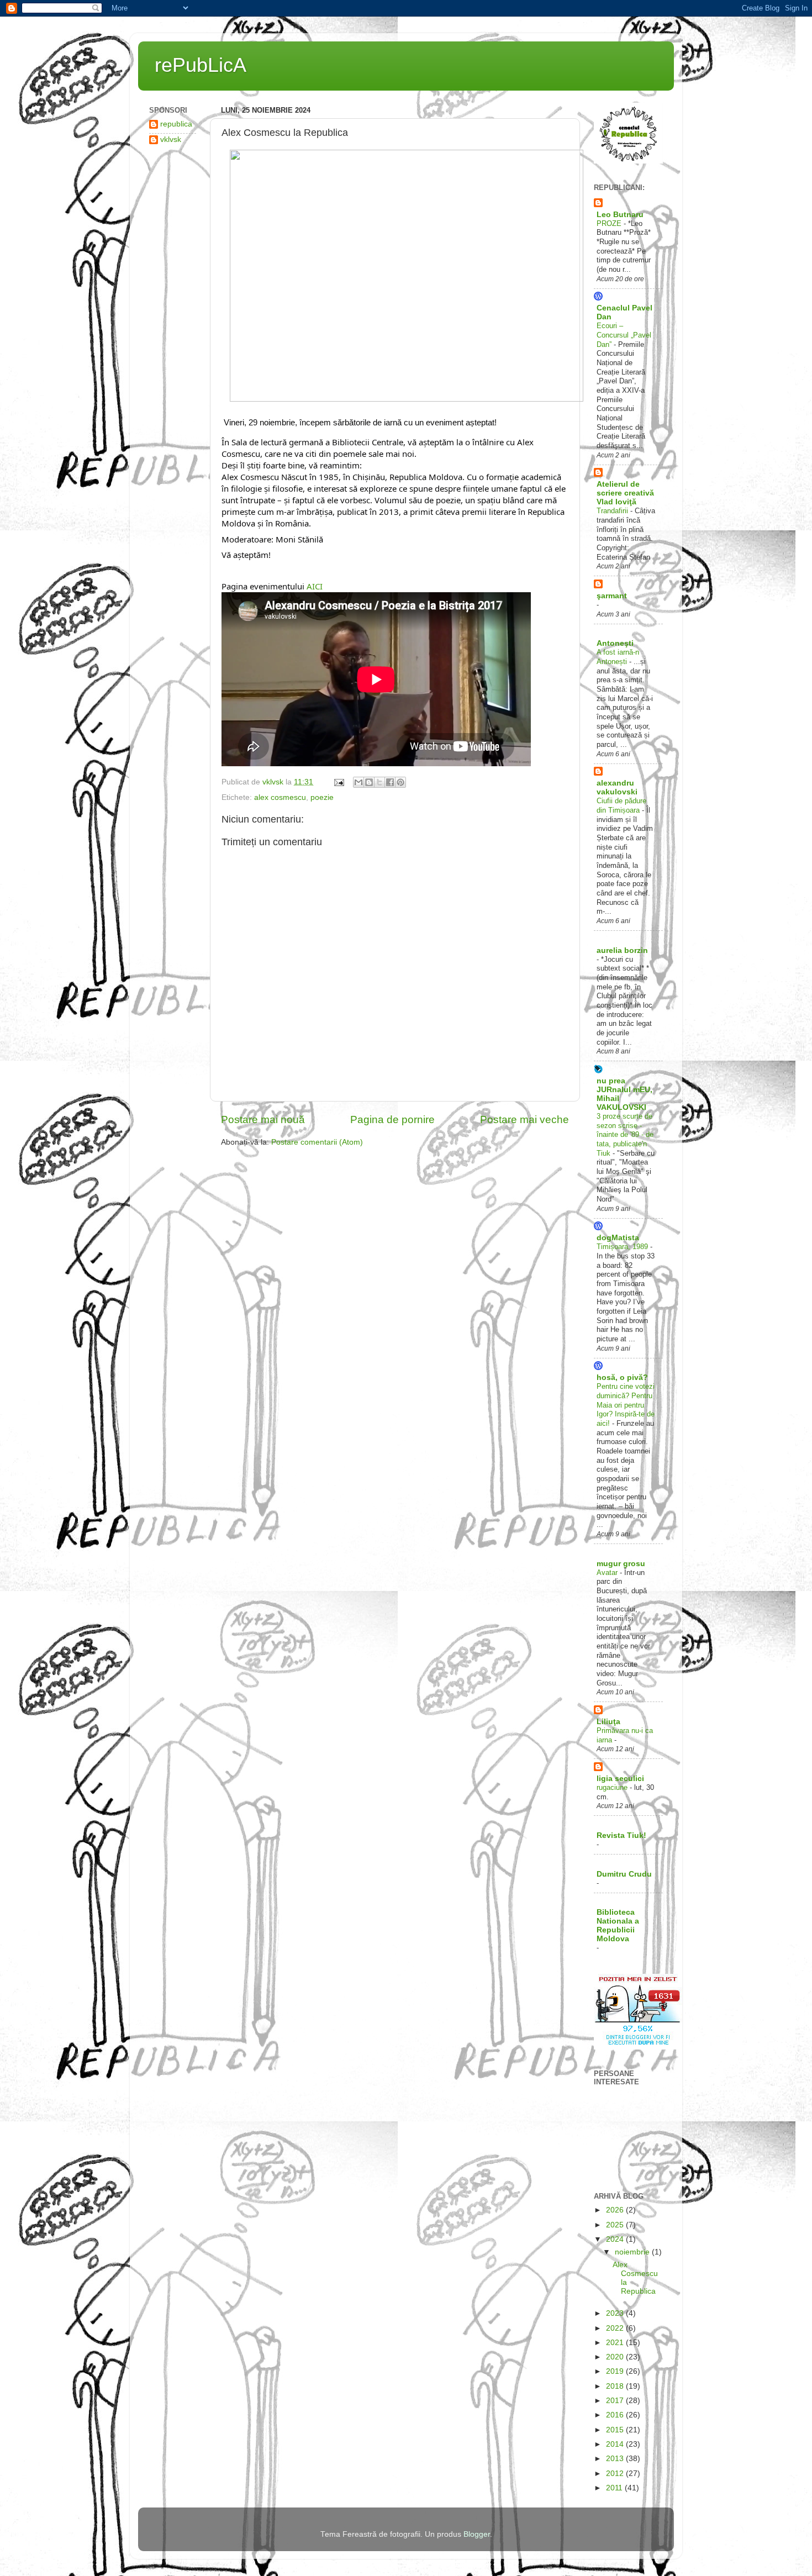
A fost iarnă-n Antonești (618, 657)
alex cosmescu (280, 797)
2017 (616, 2401)
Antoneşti (615, 643)
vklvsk (171, 139)
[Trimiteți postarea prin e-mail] (338, 782)
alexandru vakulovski (617, 787)
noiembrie (633, 2252)
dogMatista (618, 1238)
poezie (322, 797)
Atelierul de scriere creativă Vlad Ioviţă (625, 493)
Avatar (608, 1573)
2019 (616, 2371)
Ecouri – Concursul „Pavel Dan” (624, 335)
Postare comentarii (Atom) (317, 1142)
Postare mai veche (524, 1120)
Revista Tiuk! (621, 1835)
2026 (616, 2210)
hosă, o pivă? (622, 1377)
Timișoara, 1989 (623, 1247)
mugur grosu (621, 1564)
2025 (616, 2225)
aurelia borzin (622, 950)
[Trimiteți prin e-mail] (358, 782)
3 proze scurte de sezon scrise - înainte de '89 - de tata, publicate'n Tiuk (625, 1135)
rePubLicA (201, 65)
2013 (616, 2459)
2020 (616, 2357)
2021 (616, 2343)
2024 (616, 2239)
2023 (616, 2313)
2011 (615, 2488)
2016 (616, 2415)
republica (176, 124)
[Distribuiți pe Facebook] (390, 782)
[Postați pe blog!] (369, 782)
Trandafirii (613, 511)
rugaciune (613, 1787)
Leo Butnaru (620, 215)
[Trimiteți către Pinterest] (400, 782)
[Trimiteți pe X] (379, 782)
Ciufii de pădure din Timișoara (621, 805)
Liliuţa (608, 1722)
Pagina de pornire (392, 1120)
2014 (616, 2444)
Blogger (477, 2534)
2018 (616, 2386)
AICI (313, 586)
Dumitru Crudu (624, 1874)
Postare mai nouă (263, 1120)
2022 (616, 2328)
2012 (616, 2474)
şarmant (612, 596)
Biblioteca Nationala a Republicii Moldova (618, 1926)
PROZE (610, 223)
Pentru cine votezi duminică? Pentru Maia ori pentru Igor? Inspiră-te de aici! (626, 1405)
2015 (616, 2430)
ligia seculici (620, 1779)
